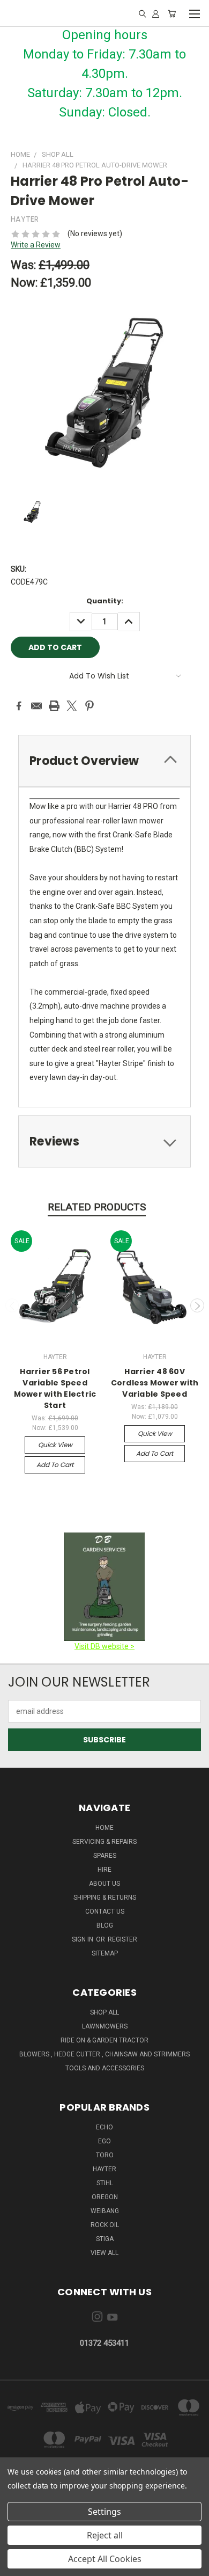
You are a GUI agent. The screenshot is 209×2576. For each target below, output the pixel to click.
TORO (105, 2155)
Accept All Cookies (105, 2559)
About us (104, 1884)
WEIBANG (105, 2211)
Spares (105, 1856)
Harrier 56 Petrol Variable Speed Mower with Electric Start (55, 1388)
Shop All (104, 2012)
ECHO (104, 2127)
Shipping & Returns (105, 1898)
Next (197, 1305)
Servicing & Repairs (104, 1842)
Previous (12, 1305)
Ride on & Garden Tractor (104, 2040)
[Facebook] (19, 706)
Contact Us (105, 1911)
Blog (105, 1925)
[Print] (54, 706)
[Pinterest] (89, 706)
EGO (104, 2141)
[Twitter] (72, 706)
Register (122, 1939)
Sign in (83, 1939)
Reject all (105, 2535)
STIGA (105, 2239)
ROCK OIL (105, 2225)
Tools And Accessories (105, 2068)
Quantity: (105, 601)
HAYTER (104, 2169)
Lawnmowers (105, 2026)
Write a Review (36, 245)
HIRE (104, 1870)
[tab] (104, 761)
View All (104, 2253)
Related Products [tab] (97, 1207)
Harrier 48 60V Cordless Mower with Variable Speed (155, 1383)
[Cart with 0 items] (172, 13)
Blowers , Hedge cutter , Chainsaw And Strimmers (104, 2054)
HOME (104, 1828)
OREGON (105, 2197)
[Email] (36, 706)
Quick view (55, 1445)
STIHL (105, 2183)
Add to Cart (55, 1465)
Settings (104, 2512)
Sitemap (105, 1953)
